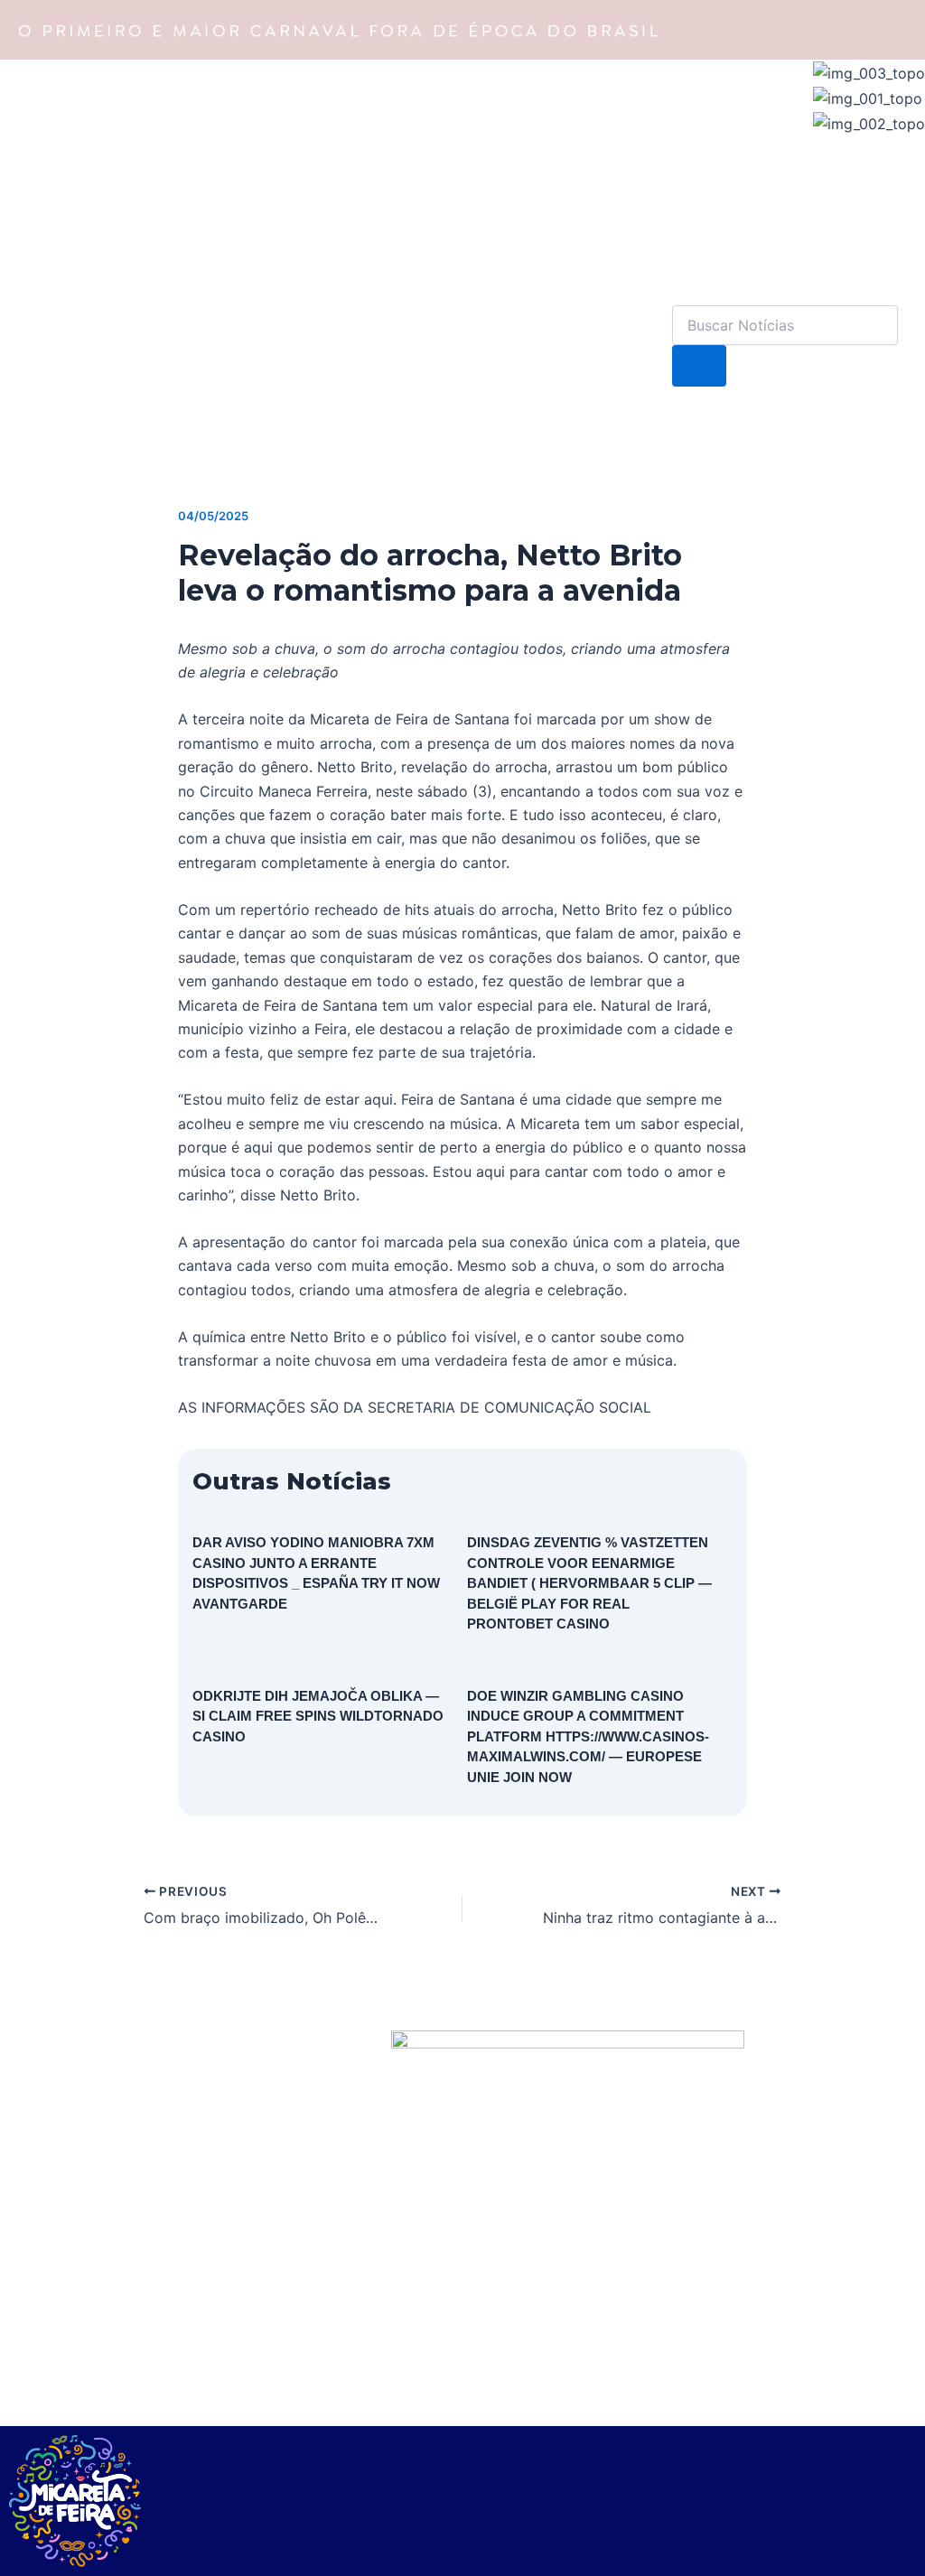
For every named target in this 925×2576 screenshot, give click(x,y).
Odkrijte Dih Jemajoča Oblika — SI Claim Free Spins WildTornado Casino (318, 1716)
